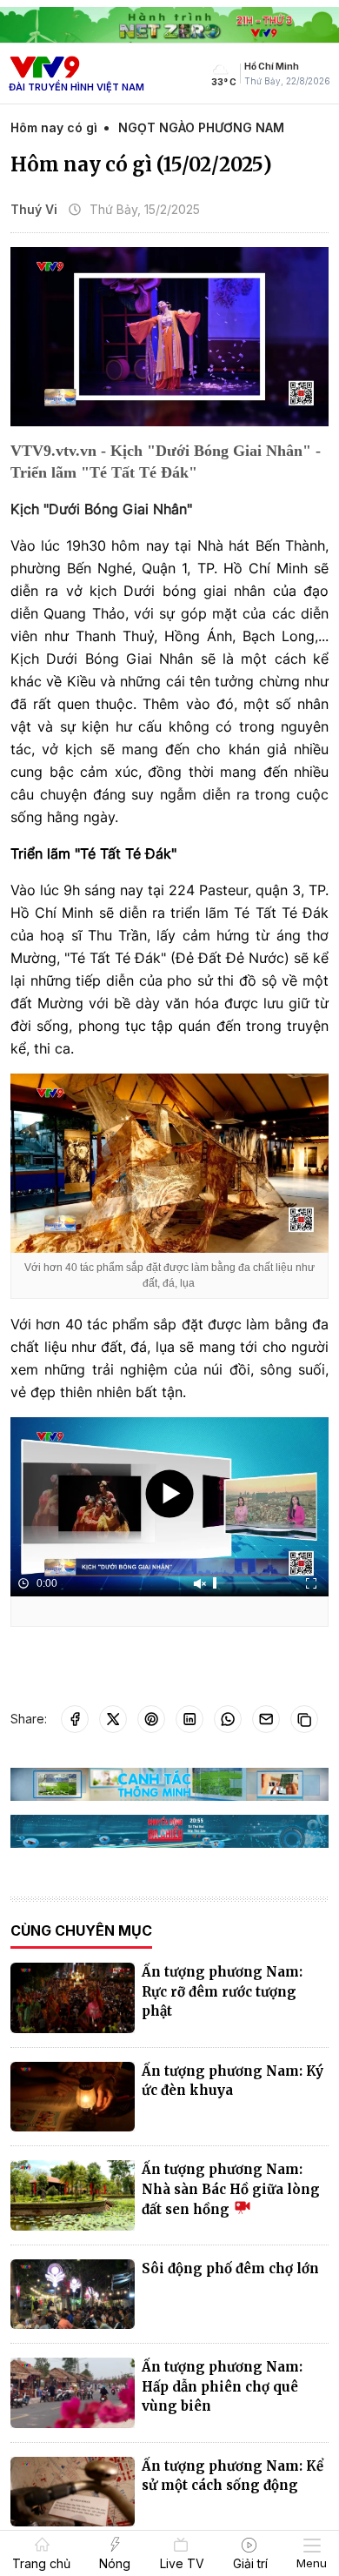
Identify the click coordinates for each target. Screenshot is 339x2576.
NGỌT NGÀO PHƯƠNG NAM (201, 127)
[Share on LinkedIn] (189, 1719)
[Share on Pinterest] (151, 1719)
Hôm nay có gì (54, 127)
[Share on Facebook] (75, 1719)
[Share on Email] (266, 1719)
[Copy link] (304, 1719)
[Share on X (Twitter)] (113, 1719)
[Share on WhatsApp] (228, 1719)
